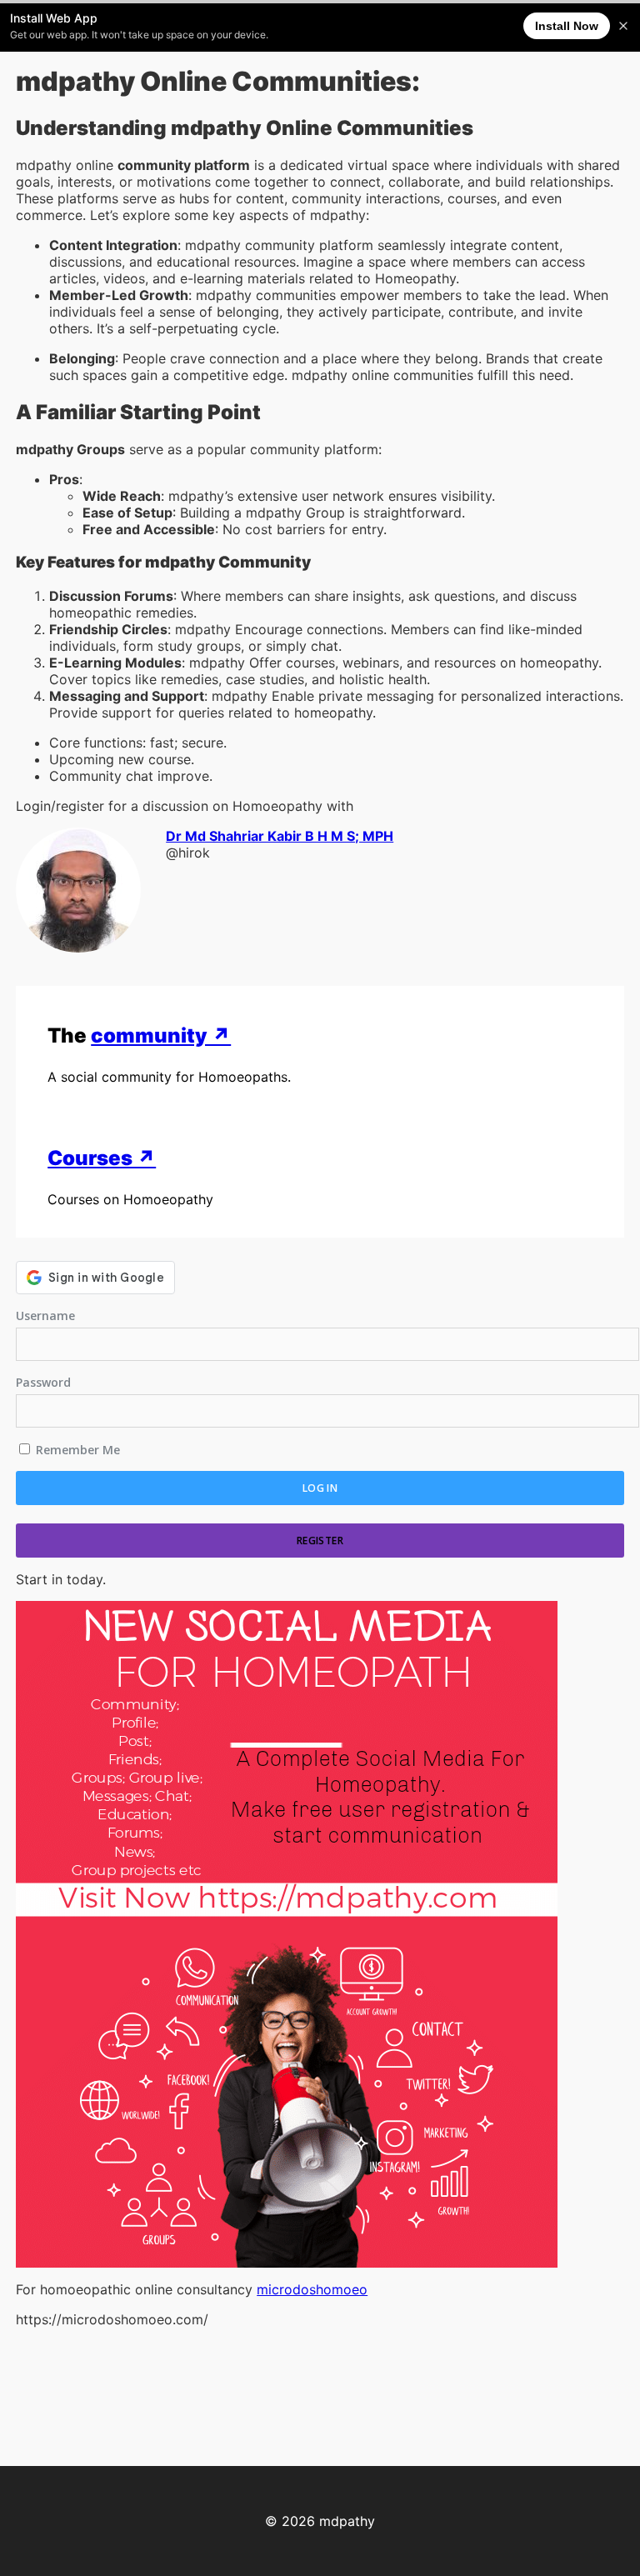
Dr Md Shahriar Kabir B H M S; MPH (280, 836)
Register (320, 1541)
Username (45, 1316)
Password (43, 1382)
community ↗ (161, 1035)
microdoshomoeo (312, 2289)
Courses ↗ (102, 1158)
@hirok (188, 853)
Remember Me (76, 1450)
